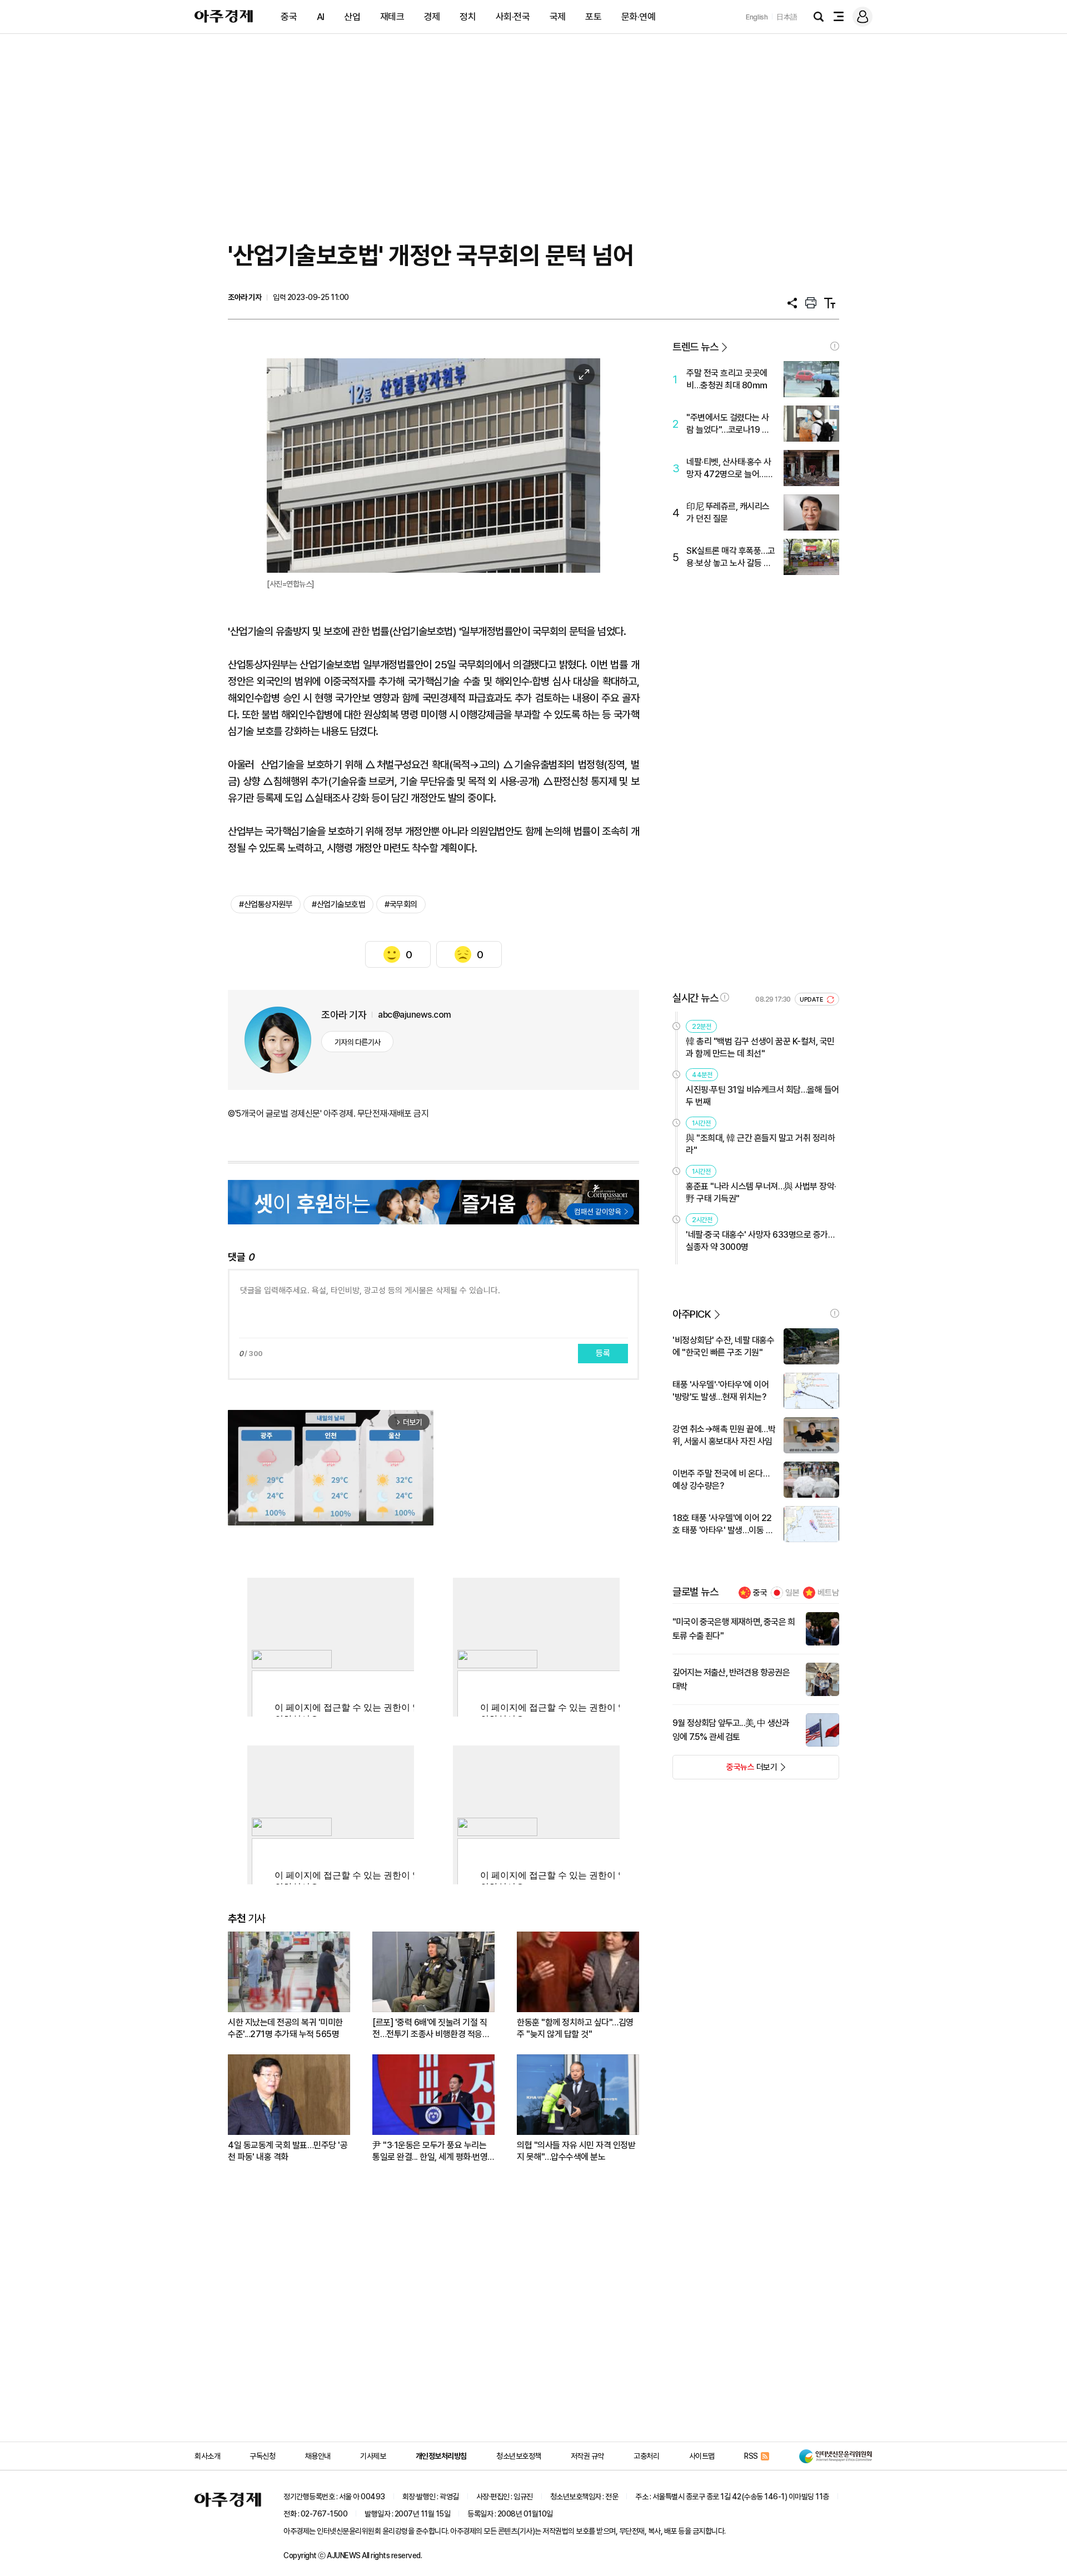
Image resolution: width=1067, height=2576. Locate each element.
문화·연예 (639, 17)
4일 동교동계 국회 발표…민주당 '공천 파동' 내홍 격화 (288, 2151)
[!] (835, 346)
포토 (593, 17)
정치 (468, 17)
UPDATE (812, 1000)
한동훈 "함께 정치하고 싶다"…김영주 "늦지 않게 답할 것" (575, 2028)
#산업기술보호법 (338, 904)
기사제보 (373, 2456)
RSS (751, 2456)
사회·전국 (513, 17)
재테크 (392, 17)
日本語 (787, 17)
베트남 (828, 1593)
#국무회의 (401, 904)
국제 (558, 17)
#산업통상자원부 (266, 904)
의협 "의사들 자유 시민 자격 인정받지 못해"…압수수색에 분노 (576, 2151)
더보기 (725, 1770)
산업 (352, 17)
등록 (603, 1353)
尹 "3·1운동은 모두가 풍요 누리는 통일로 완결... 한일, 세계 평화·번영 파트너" (430, 2151)
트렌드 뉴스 (695, 347)
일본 (792, 1593)
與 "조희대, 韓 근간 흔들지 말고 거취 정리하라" (760, 1144)
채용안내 (318, 2456)
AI (321, 17)
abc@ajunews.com (415, 1015)
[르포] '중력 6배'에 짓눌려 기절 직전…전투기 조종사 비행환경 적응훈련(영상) (431, 2029)
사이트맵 (702, 2456)
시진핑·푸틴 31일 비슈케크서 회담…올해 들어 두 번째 (762, 1096)
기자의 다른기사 (358, 1042)
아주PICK (692, 1314)
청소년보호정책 (519, 2456)
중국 (289, 17)
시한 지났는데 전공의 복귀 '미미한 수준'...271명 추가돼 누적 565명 (285, 2028)
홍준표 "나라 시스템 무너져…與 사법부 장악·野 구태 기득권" (761, 1192)
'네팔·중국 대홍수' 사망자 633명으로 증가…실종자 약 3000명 (760, 1241)
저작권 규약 (587, 2456)
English (757, 17)
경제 (432, 17)
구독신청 (262, 2456)
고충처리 (646, 2456)
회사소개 (207, 2456)
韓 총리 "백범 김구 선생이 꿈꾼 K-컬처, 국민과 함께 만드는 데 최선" (760, 1047)
